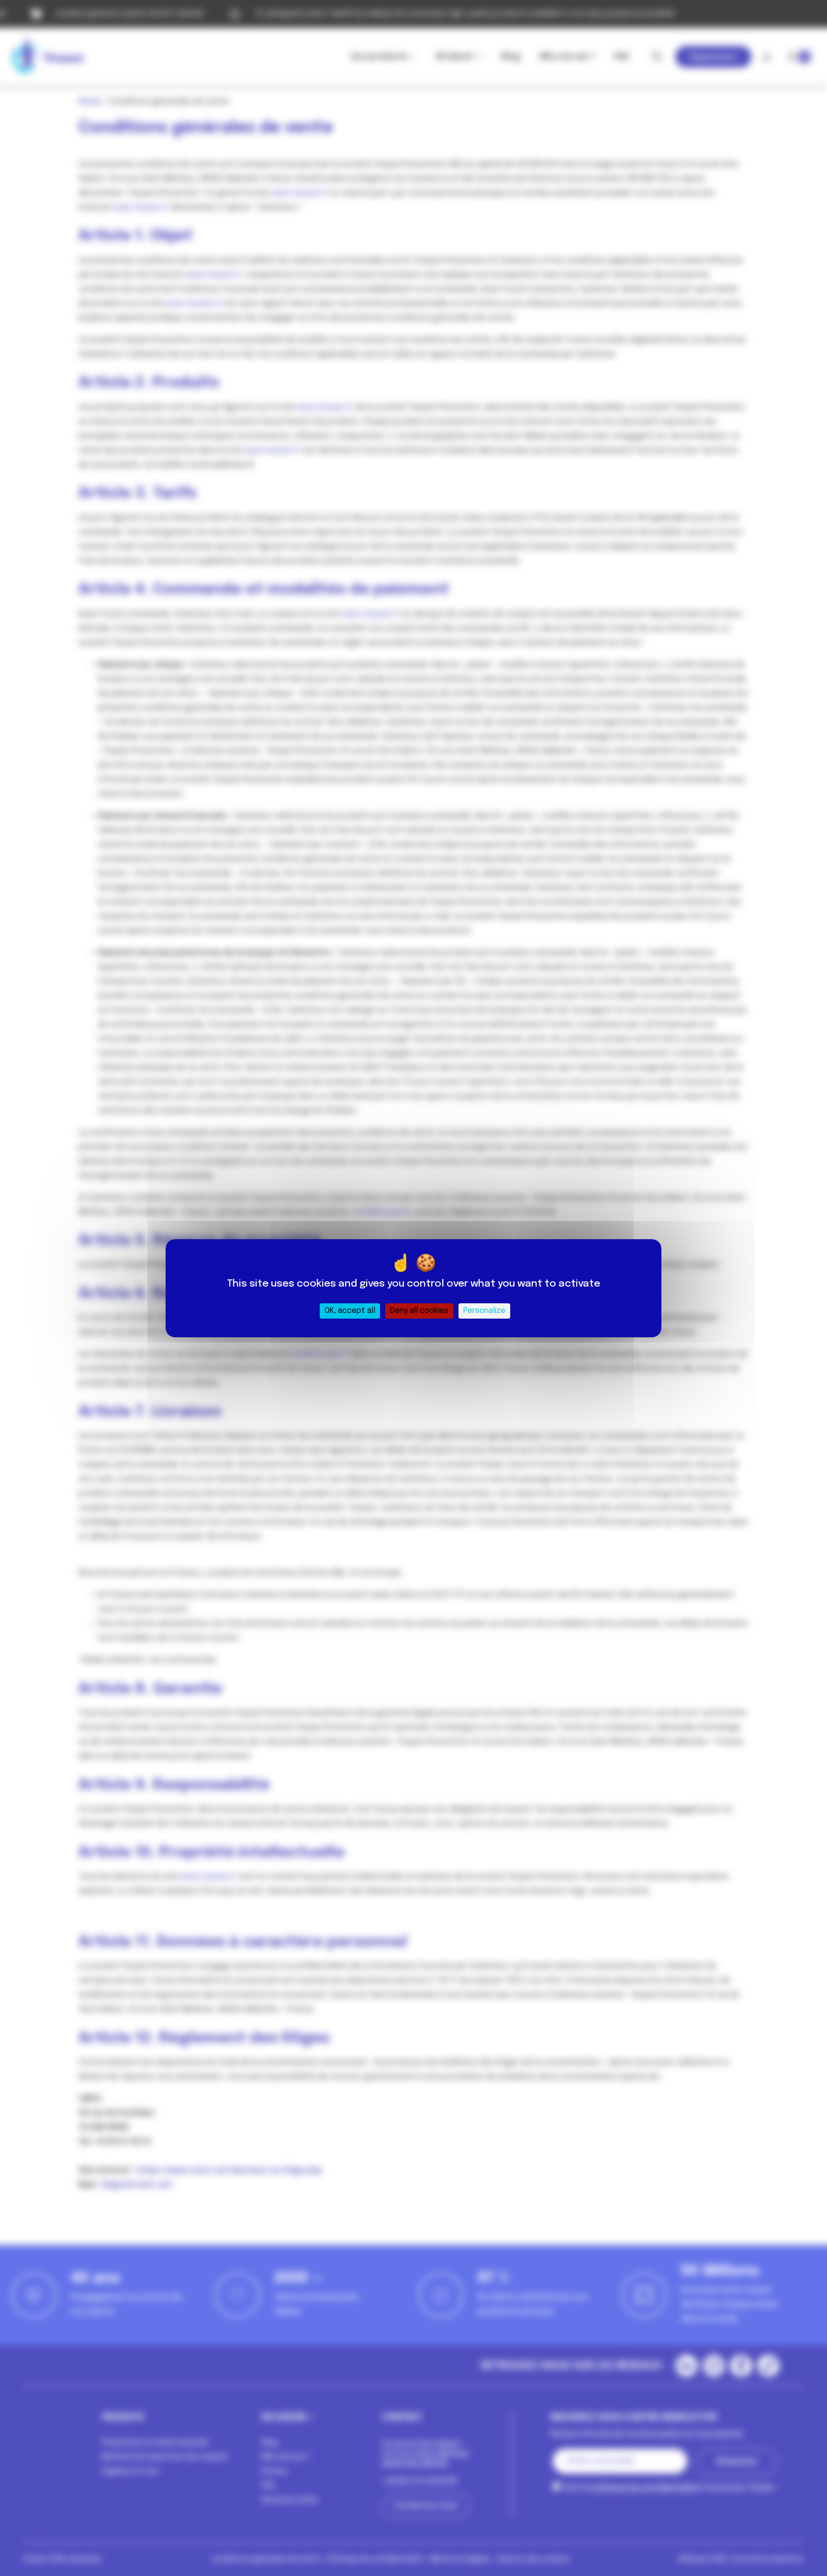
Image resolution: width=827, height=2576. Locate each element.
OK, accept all (350, 1311)
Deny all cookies (419, 1311)
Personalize (484, 1311)
